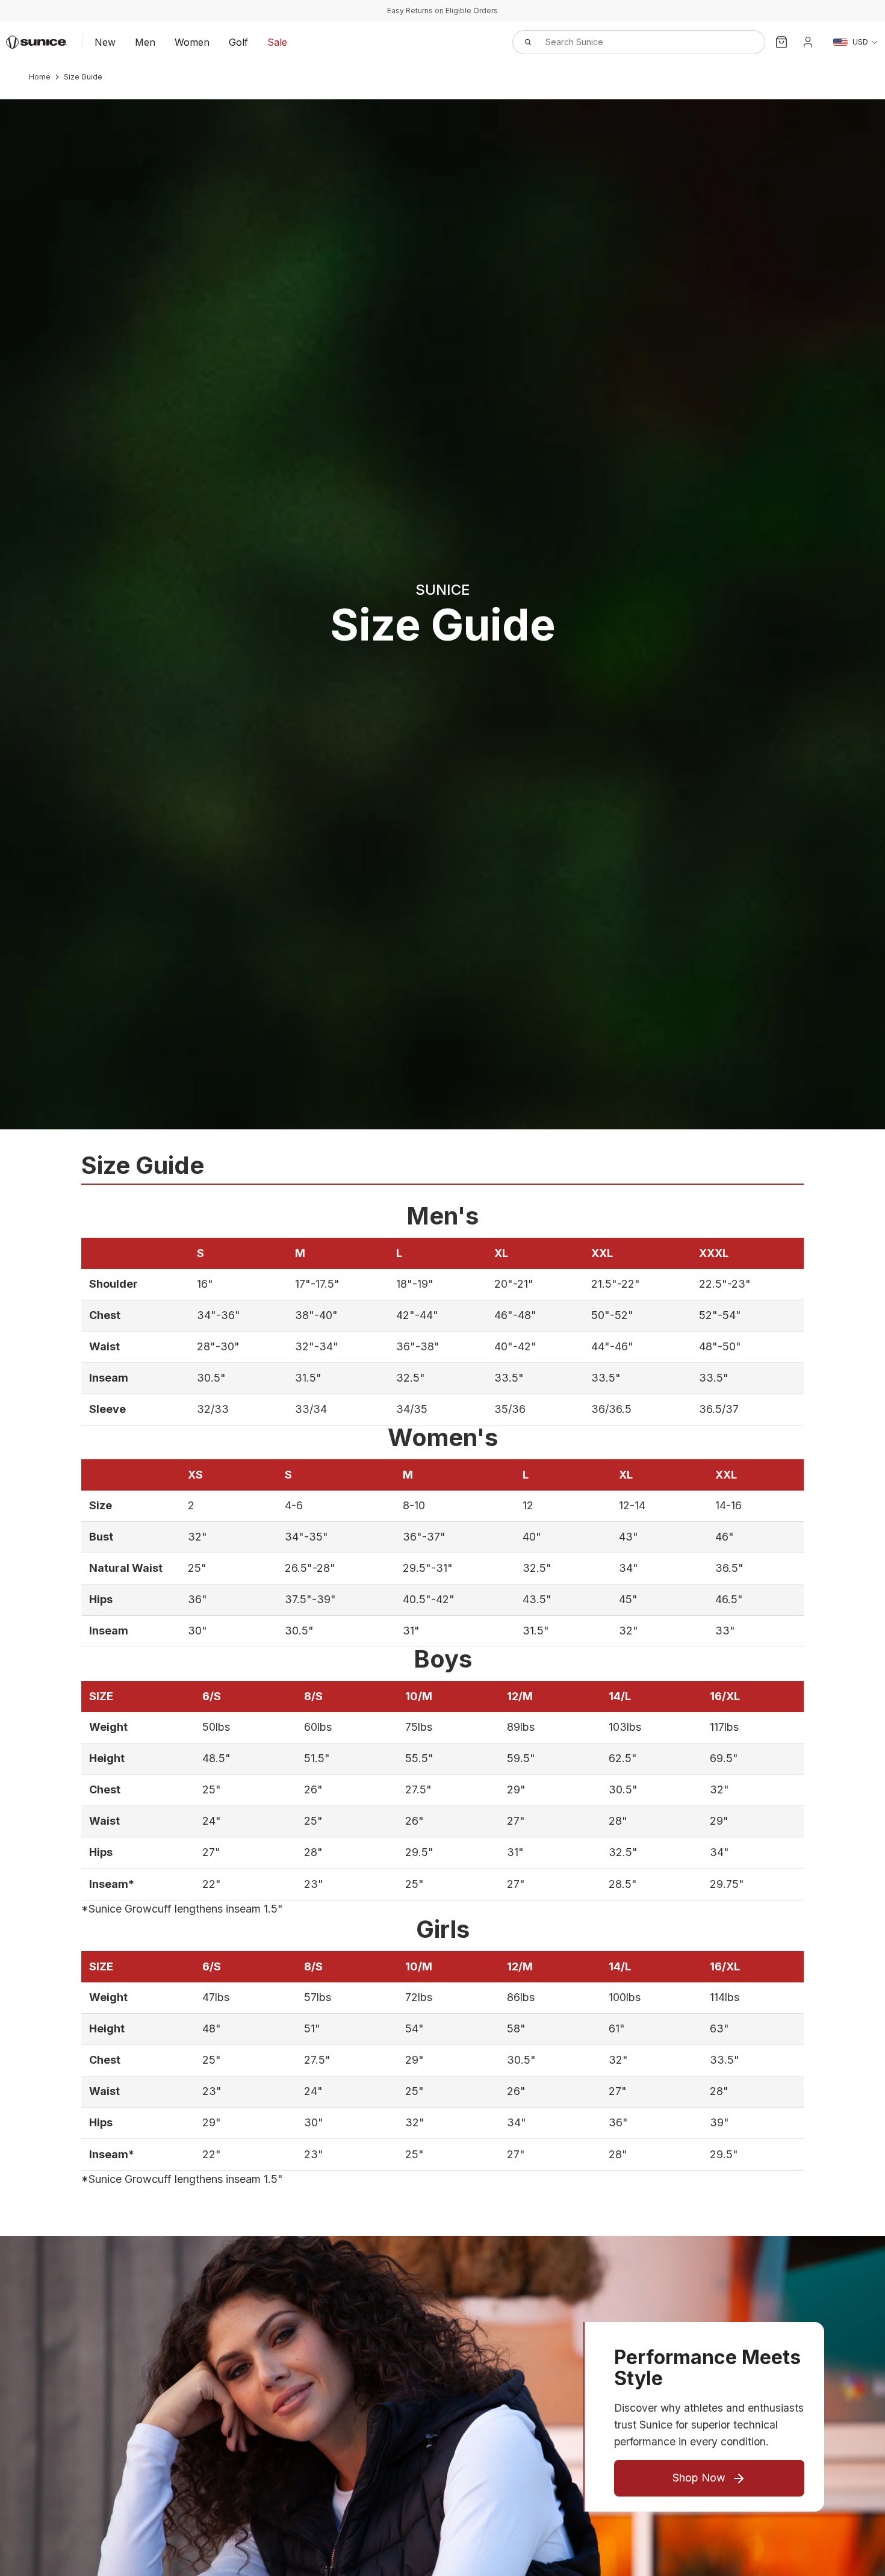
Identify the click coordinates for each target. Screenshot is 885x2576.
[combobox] (626, 42)
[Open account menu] (808, 42)
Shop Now (699, 2478)
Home (40, 77)
